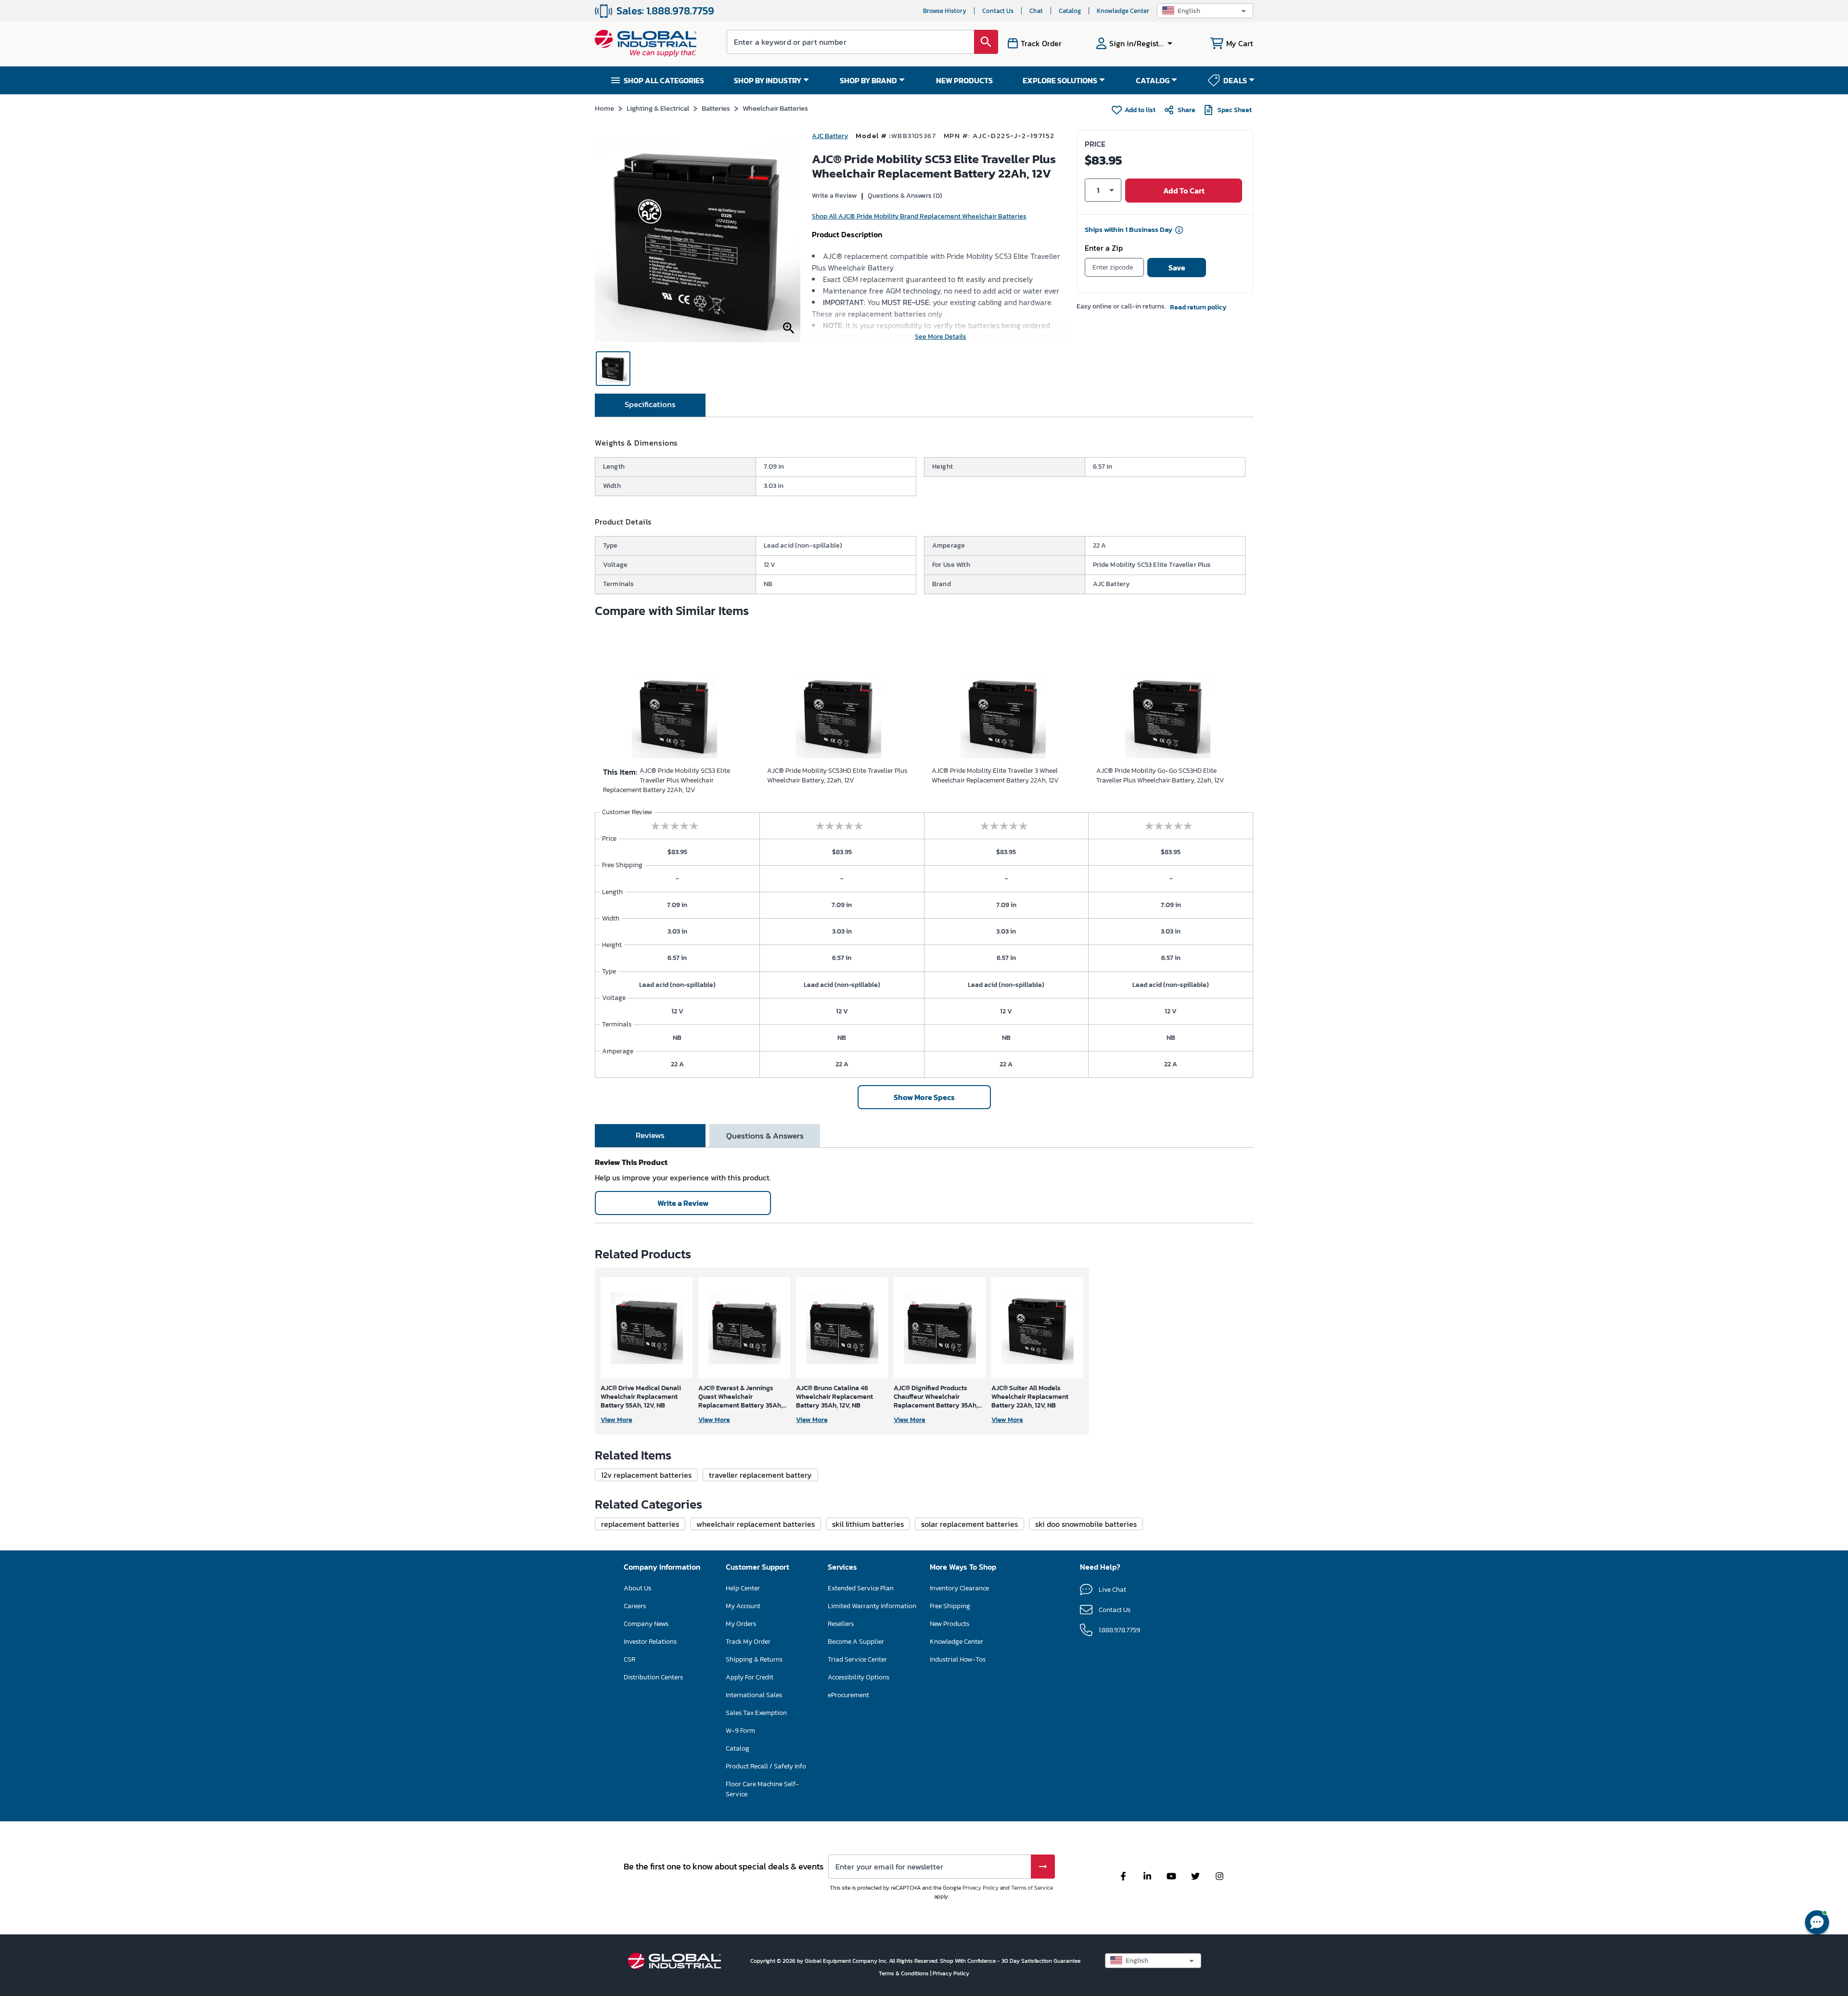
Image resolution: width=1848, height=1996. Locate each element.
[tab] (650, 405)
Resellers (841, 1624)
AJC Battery (830, 136)
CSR (629, 1659)
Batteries (716, 108)
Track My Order (748, 1642)
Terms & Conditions (905, 1973)
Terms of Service (1032, 1888)
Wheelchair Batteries (775, 108)
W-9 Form (740, 1731)
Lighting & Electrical (658, 108)
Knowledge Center (1123, 11)
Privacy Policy (981, 1888)
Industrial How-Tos (958, 1659)
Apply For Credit (750, 1677)
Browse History (945, 11)
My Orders (741, 1624)
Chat (1036, 11)
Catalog (1070, 11)
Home (604, 108)
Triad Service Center (857, 1659)
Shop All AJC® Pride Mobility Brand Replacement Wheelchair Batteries (919, 216)
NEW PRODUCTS (964, 80)
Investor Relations (650, 1642)
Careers (635, 1606)
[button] (1205, 11)
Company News (646, 1624)
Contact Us (998, 11)
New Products (950, 1624)
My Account (743, 1606)
